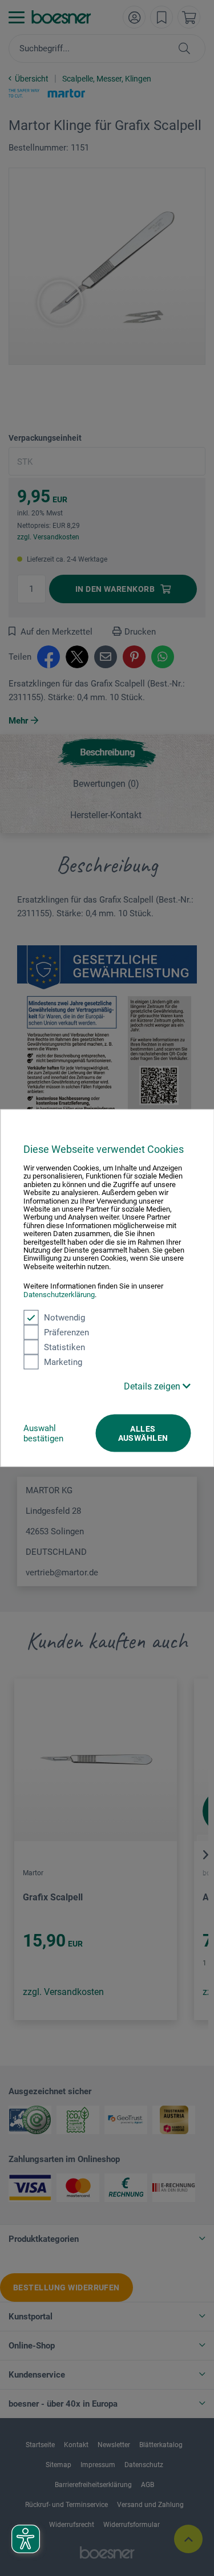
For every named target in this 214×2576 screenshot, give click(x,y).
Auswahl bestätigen (43, 1433)
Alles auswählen (143, 1433)
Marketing (63, 1362)
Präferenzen (66, 1332)
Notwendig (64, 1318)
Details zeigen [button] (153, 1386)
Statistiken (64, 1347)
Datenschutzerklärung (59, 1294)
